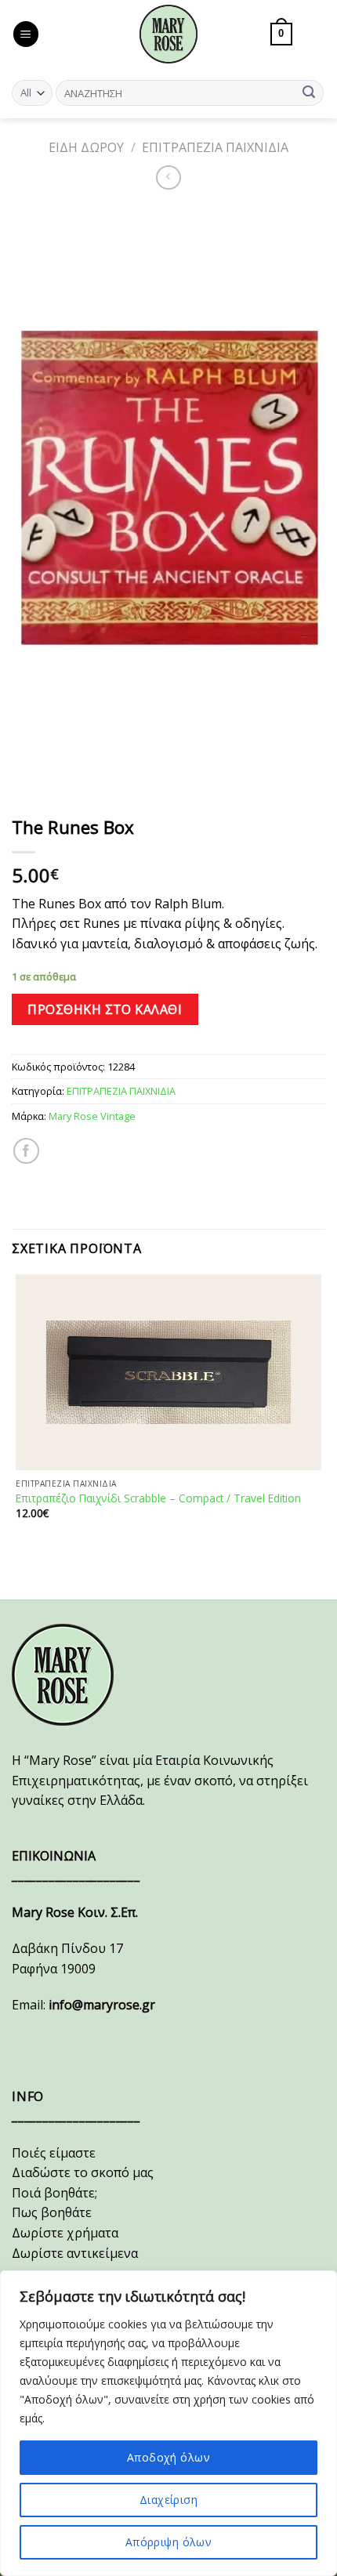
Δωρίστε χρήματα (65, 2233)
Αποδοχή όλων (168, 2457)
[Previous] (27, 780)
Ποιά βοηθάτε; (54, 2193)
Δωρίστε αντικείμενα (75, 2253)
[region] (168, 2423)
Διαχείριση (168, 2500)
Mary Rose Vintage (92, 1116)
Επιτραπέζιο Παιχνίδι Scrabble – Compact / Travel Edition (158, 1498)
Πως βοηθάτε (52, 2212)
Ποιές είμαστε (54, 2153)
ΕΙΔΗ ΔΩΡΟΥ (86, 147)
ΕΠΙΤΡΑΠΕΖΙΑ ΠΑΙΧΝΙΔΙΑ (215, 147)
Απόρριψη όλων (168, 2542)
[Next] (70, 780)
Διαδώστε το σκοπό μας (83, 2172)
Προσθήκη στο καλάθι (105, 1009)
